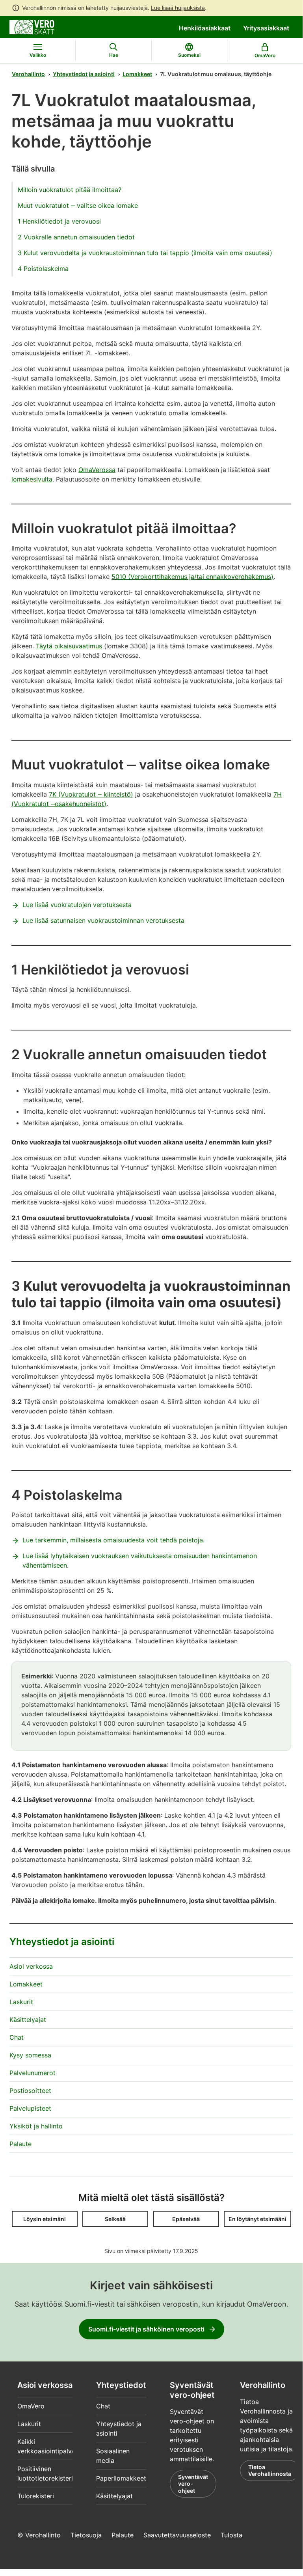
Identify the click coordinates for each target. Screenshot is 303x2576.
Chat (17, 2037)
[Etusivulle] (32, 26)
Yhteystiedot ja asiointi (84, 74)
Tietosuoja (86, 2535)
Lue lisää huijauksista (178, 8)
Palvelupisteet (30, 2108)
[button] (45, 2219)
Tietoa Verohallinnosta (270, 2471)
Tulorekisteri (36, 2496)
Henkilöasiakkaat (205, 28)
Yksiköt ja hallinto (36, 2126)
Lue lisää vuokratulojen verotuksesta (77, 905)
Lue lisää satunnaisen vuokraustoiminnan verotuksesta (103, 920)
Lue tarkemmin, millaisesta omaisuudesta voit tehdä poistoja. (113, 1540)
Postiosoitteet (30, 2091)
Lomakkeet (137, 74)
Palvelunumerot (33, 2073)
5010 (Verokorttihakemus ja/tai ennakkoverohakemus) (192, 577)
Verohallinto (28, 74)
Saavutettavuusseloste (177, 2535)
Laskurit (21, 2002)
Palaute (20, 2144)
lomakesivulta (32, 479)
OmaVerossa (97, 470)
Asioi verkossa (31, 1966)
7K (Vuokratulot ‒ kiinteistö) (91, 794)
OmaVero (31, 2406)
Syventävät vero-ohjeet (193, 2484)
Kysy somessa (30, 2055)
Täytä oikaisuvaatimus (69, 646)
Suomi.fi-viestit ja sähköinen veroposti (146, 2329)
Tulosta (231, 2535)
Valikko (38, 55)
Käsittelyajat (28, 2020)
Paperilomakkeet (121, 2478)
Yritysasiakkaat (266, 28)
